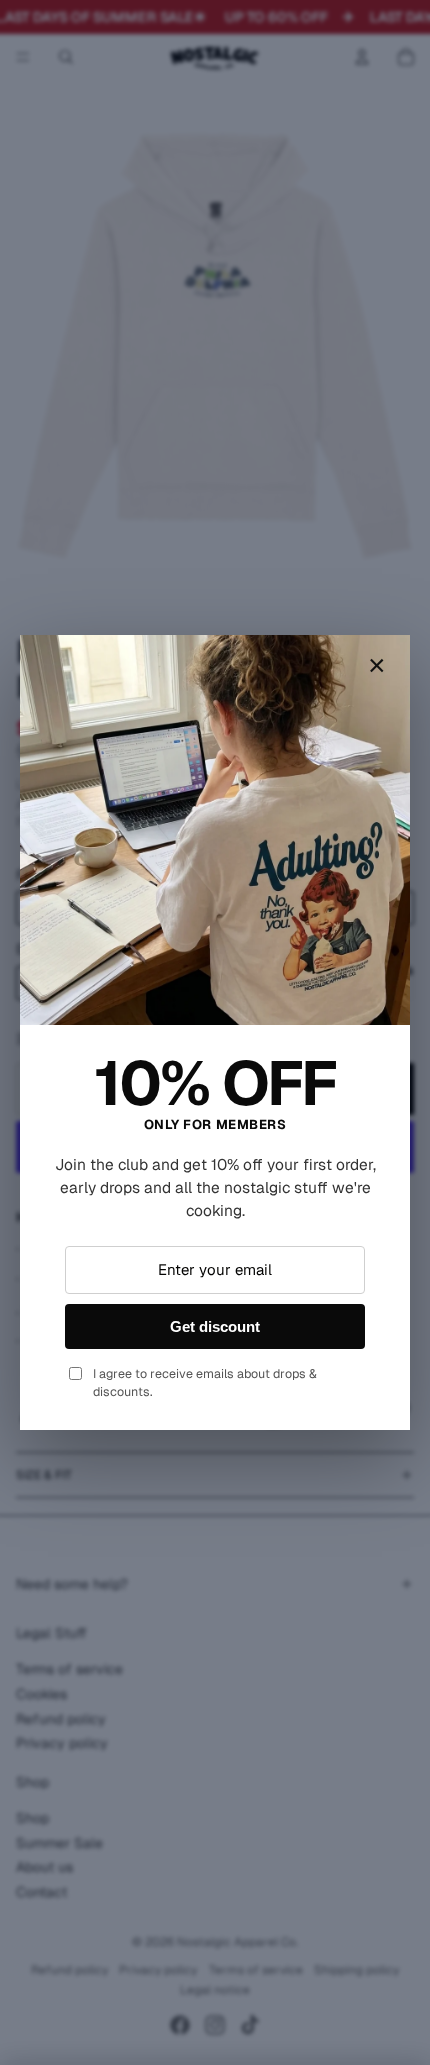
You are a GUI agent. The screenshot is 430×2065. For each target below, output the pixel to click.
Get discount (215, 1326)
